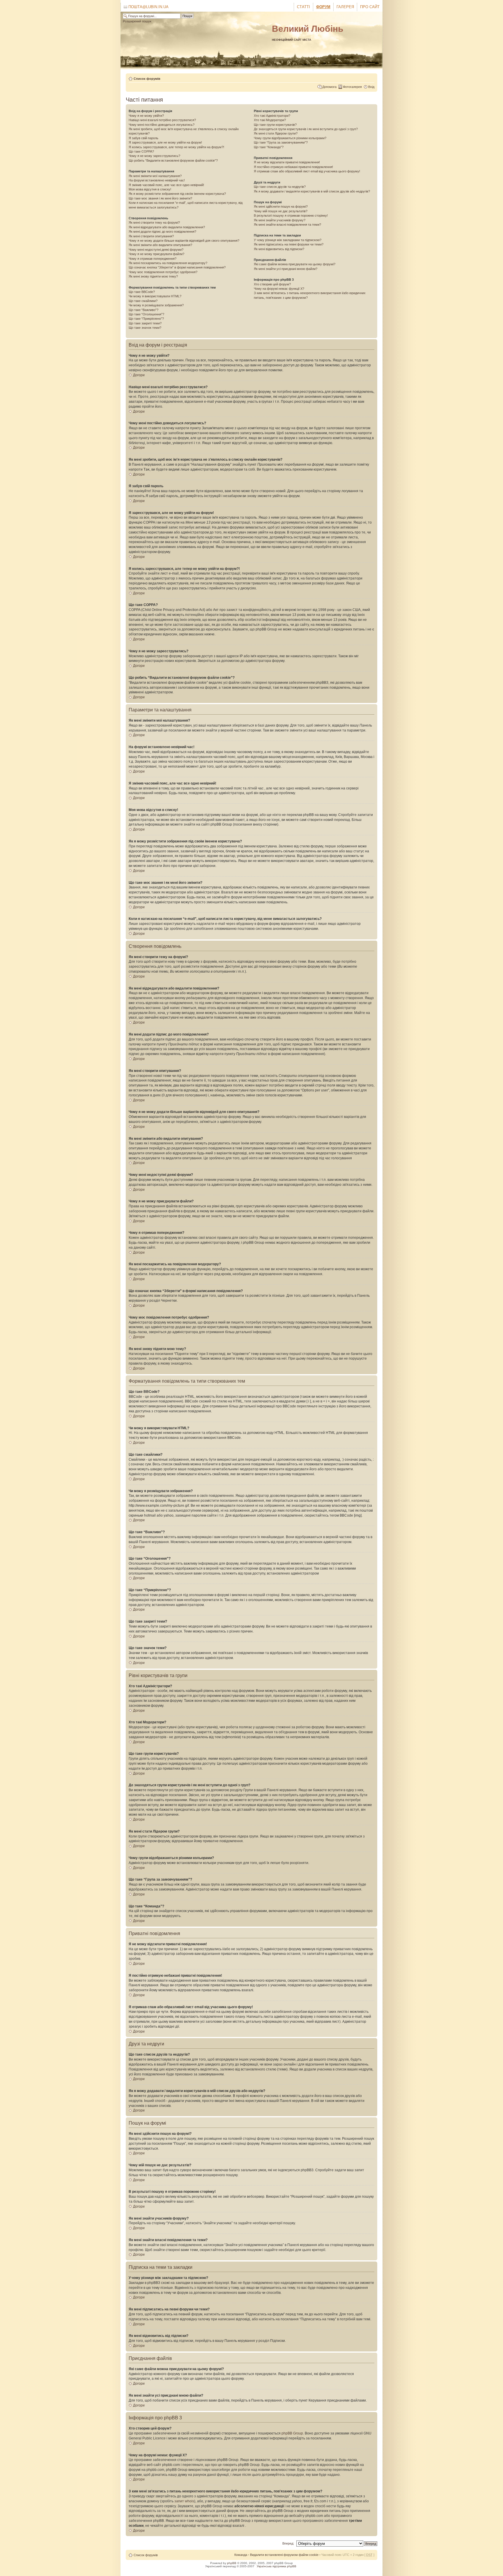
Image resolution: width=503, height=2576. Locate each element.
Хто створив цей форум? (272, 284)
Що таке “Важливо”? (144, 310)
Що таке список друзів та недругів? (280, 187)
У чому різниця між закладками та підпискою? (288, 240)
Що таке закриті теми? (145, 323)
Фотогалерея (352, 87)
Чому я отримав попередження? (153, 259)
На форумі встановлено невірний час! (157, 180)
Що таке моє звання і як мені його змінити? (160, 198)
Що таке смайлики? (143, 301)
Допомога (329, 87)
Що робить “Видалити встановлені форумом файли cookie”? (173, 160)
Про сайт (370, 7)
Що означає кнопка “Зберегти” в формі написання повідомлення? (177, 267)
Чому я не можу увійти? (146, 116)
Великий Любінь (308, 29)
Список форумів (147, 79)
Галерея (345, 7)
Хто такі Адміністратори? (272, 116)
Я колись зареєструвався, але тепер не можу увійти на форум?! (176, 147)
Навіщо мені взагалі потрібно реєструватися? (162, 120)
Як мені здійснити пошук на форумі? (281, 206)
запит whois (184, 2501)
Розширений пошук (137, 21)
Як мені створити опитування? (151, 236)
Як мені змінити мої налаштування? (155, 176)
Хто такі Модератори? (270, 120)
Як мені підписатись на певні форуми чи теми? (289, 244)
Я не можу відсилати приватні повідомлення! (287, 162)
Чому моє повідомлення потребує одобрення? (163, 272)
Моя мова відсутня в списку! (150, 189)
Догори (139, 375)
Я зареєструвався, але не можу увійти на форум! (165, 142)
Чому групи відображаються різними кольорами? (290, 138)
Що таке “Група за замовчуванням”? (281, 142)
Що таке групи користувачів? (275, 125)
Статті (303, 7)
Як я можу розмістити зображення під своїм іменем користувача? (177, 194)
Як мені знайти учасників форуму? (280, 220)
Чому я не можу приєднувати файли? (156, 254)
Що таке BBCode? (142, 292)
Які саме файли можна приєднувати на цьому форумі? (295, 264)
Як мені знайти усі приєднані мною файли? (286, 269)
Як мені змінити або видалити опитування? (160, 245)
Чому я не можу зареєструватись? (154, 156)
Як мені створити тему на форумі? (154, 222)
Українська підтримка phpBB (277, 2566)
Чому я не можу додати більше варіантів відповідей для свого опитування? (184, 241)
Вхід (371, 87)
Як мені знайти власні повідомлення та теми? (287, 225)
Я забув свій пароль (144, 138)
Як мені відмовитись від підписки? (279, 249)
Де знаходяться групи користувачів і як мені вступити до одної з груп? (306, 129)
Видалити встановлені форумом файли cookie (284, 2555)
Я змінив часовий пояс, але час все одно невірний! (166, 185)
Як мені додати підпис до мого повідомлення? (162, 232)
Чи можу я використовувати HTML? (155, 296)
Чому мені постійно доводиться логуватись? (162, 125)
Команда (241, 2555)
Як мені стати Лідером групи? (276, 133)
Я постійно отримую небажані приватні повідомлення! (293, 167)
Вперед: (288, 2543)
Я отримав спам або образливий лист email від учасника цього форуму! (307, 171)
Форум (323, 7)
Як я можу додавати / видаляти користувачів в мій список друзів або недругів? (312, 191)
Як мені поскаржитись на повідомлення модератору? (168, 263)
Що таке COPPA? (141, 151)
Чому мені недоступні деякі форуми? (156, 250)
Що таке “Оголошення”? (146, 314)
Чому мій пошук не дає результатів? (281, 211)
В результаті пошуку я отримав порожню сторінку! (291, 215)
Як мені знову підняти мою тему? (153, 276)
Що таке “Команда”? (269, 147)
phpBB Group (292, 2433)
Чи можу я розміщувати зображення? (156, 305)
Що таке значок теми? (145, 328)
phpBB (232, 2563)
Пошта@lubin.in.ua (148, 7)
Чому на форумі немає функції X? (279, 289)
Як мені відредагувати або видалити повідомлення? (167, 227)
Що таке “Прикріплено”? (146, 319)
